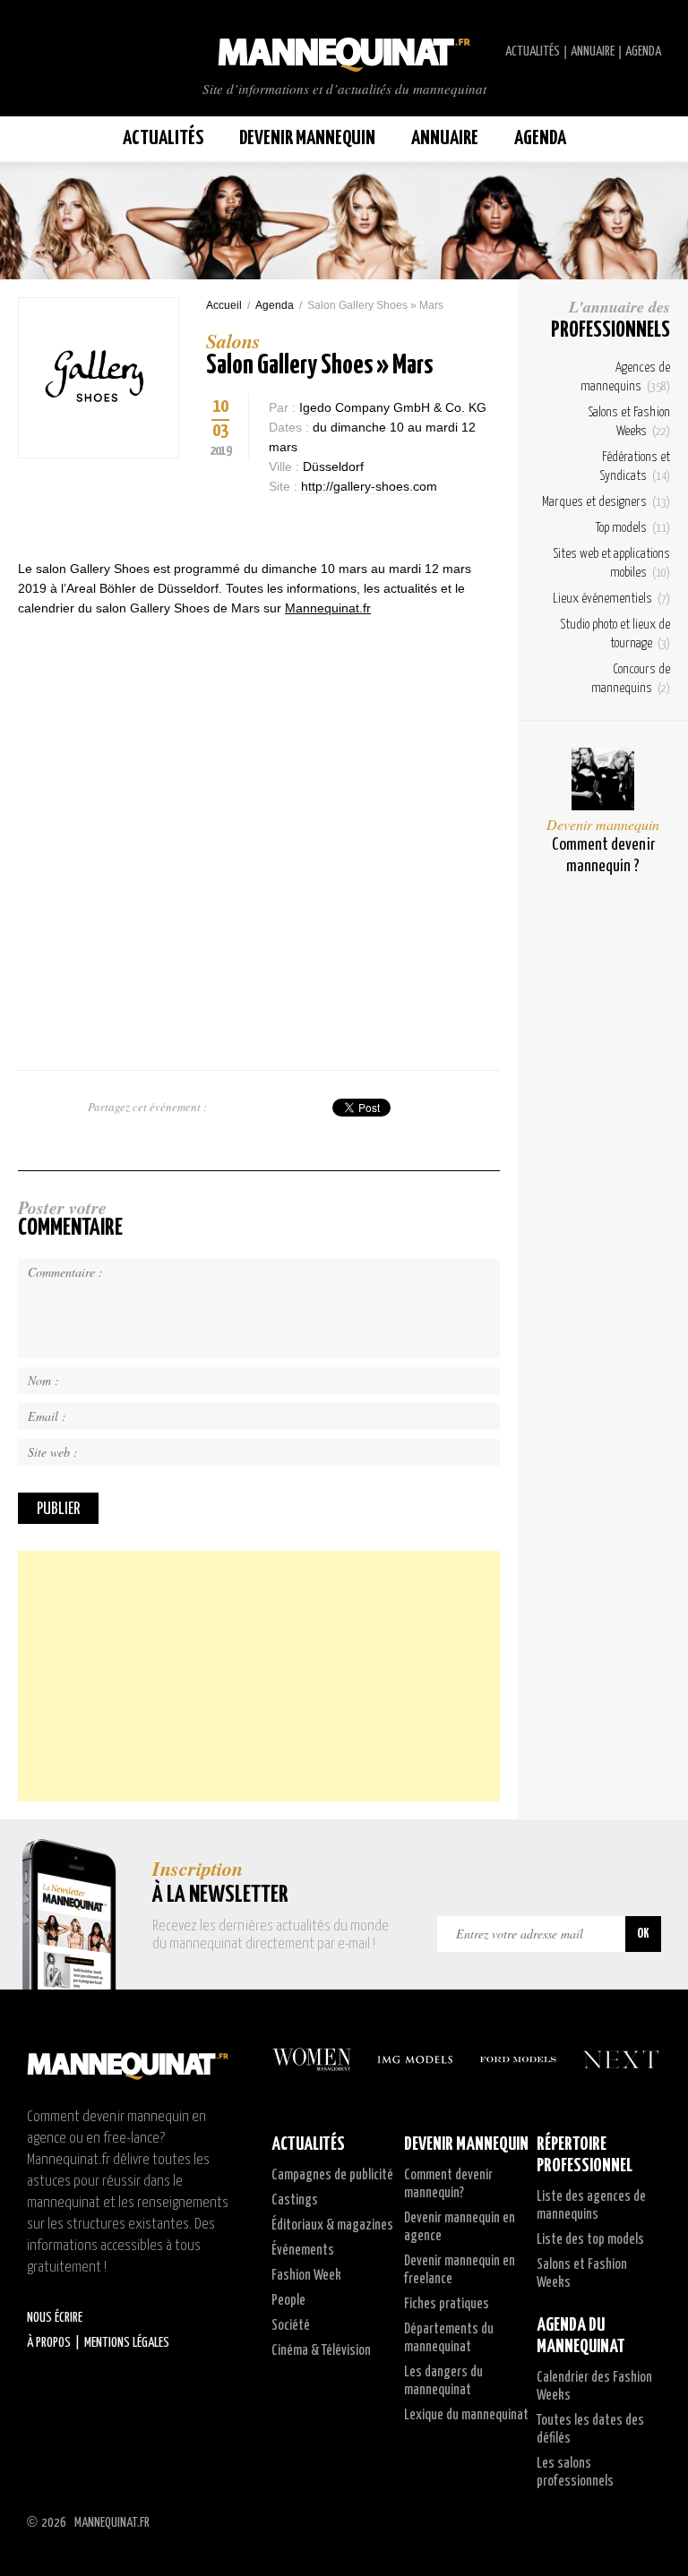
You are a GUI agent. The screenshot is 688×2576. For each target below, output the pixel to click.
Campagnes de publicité (332, 2175)
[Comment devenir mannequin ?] (603, 779)
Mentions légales (127, 2343)
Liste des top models (590, 2240)
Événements (303, 2251)
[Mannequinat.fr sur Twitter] (36, 52)
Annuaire (593, 51)
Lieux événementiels (611, 599)
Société (291, 2326)
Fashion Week (306, 2276)
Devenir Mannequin (307, 138)
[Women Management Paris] (312, 2059)
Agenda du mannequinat (581, 2336)
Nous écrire (55, 2318)
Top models (633, 528)
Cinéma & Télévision (321, 2351)
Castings (295, 2200)
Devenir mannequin (603, 824)
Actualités (533, 51)
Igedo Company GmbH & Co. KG (393, 407)
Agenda (643, 51)
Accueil (224, 305)
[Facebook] (215, 523)
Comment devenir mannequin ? (603, 856)
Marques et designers (606, 502)
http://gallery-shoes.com (369, 486)
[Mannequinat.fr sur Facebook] (54, 52)
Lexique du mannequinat (466, 2415)
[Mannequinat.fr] (344, 49)
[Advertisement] (259, 1676)
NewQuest (654, 2522)
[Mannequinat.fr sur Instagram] (72, 52)
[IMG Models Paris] (415, 2059)
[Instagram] (246, 523)
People (288, 2301)
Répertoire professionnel (585, 2155)
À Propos (49, 2343)
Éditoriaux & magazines (332, 2225)
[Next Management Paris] (621, 2059)
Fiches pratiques (447, 2304)
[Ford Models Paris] (518, 2059)
